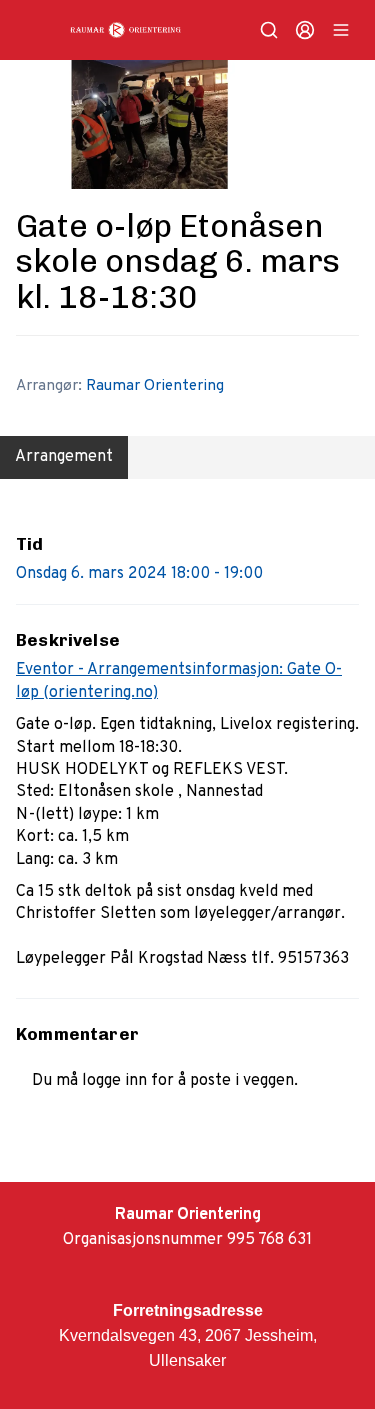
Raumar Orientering (155, 386)
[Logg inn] (305, 30)
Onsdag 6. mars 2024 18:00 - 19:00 (139, 574)
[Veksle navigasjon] (341, 30)
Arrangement (64, 457)
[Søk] (269, 30)
